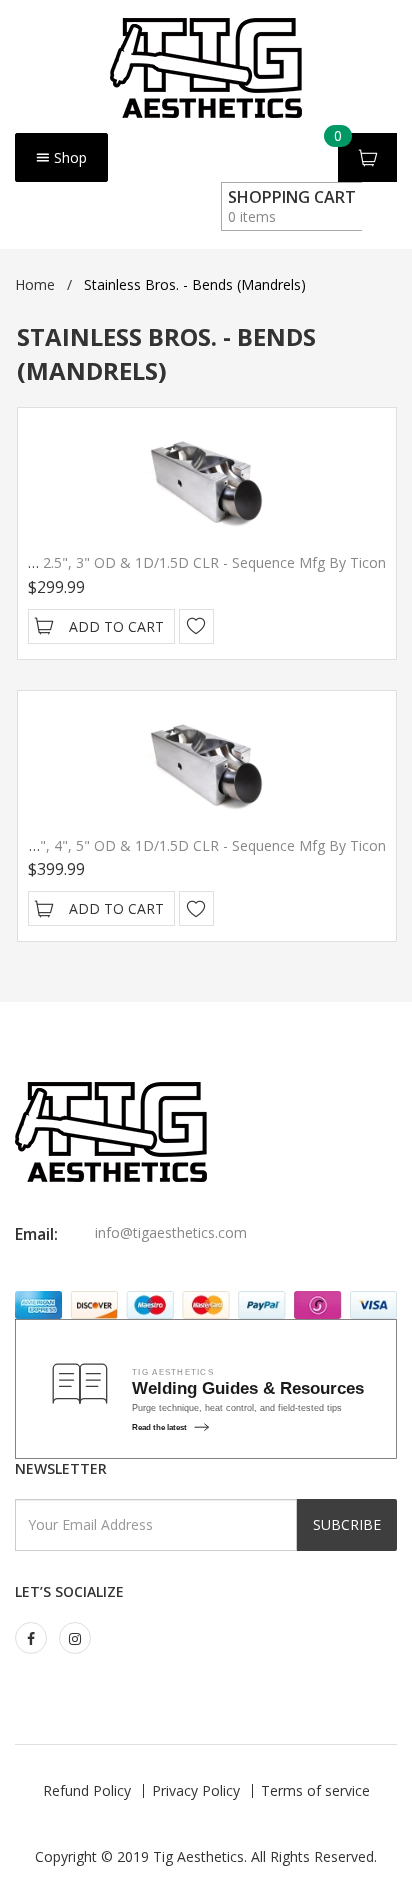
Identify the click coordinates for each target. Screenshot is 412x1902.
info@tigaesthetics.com (171, 1232)
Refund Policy (87, 1790)
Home (35, 284)
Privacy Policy (196, 1790)
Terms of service (315, 1790)
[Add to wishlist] (196, 626)
